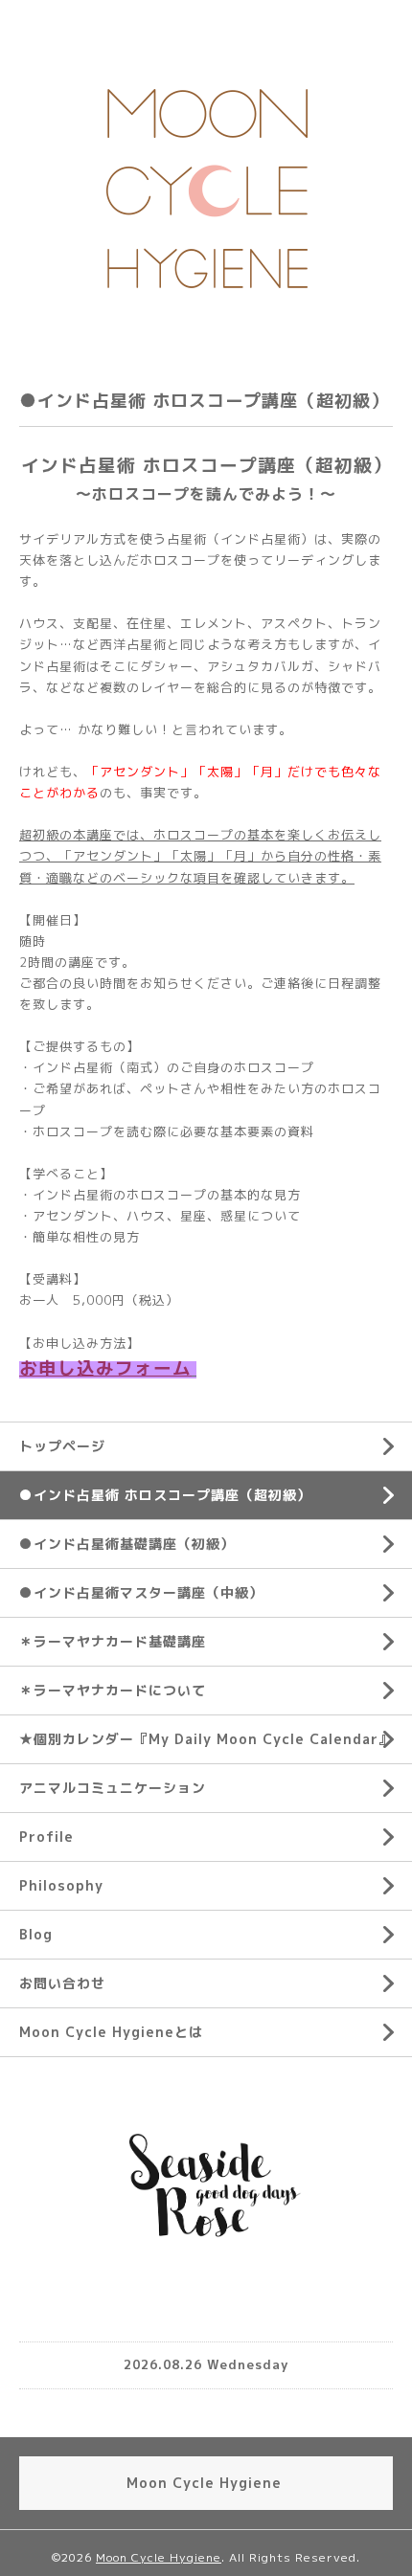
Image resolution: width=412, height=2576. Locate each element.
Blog (36, 1934)
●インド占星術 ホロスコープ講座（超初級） (165, 1495)
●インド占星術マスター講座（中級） (141, 1592)
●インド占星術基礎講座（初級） (127, 1544)
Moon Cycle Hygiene (159, 2557)
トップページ (62, 1446)
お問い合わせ (62, 1983)
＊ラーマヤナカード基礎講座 (113, 1641)
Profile (46, 1837)
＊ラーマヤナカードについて (113, 1690)
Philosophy (61, 1885)
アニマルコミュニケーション (113, 1788)
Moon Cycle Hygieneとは (111, 2032)
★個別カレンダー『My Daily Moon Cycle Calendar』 (206, 1739)
